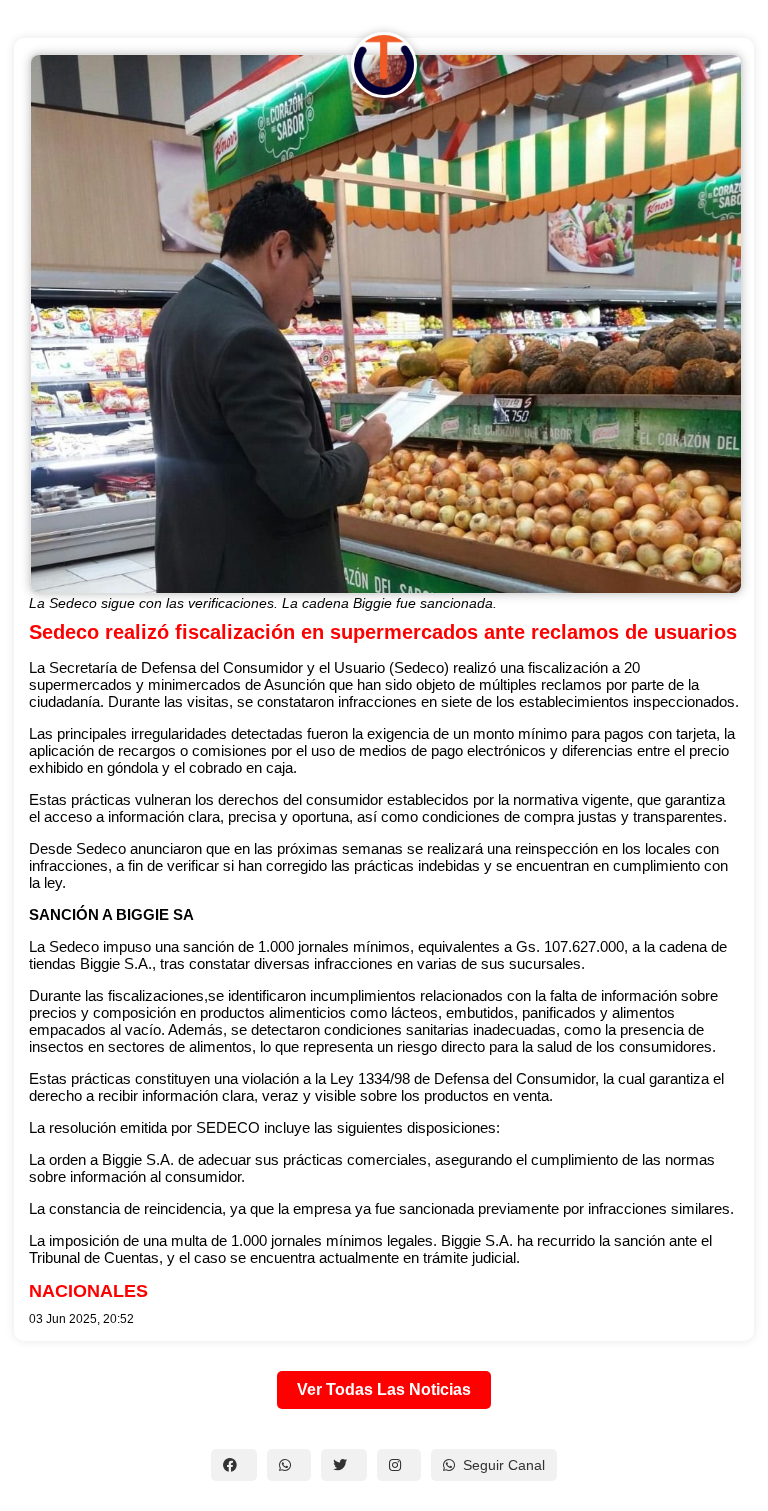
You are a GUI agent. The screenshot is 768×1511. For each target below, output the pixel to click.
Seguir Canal (504, 1465)
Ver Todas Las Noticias (384, 1389)
